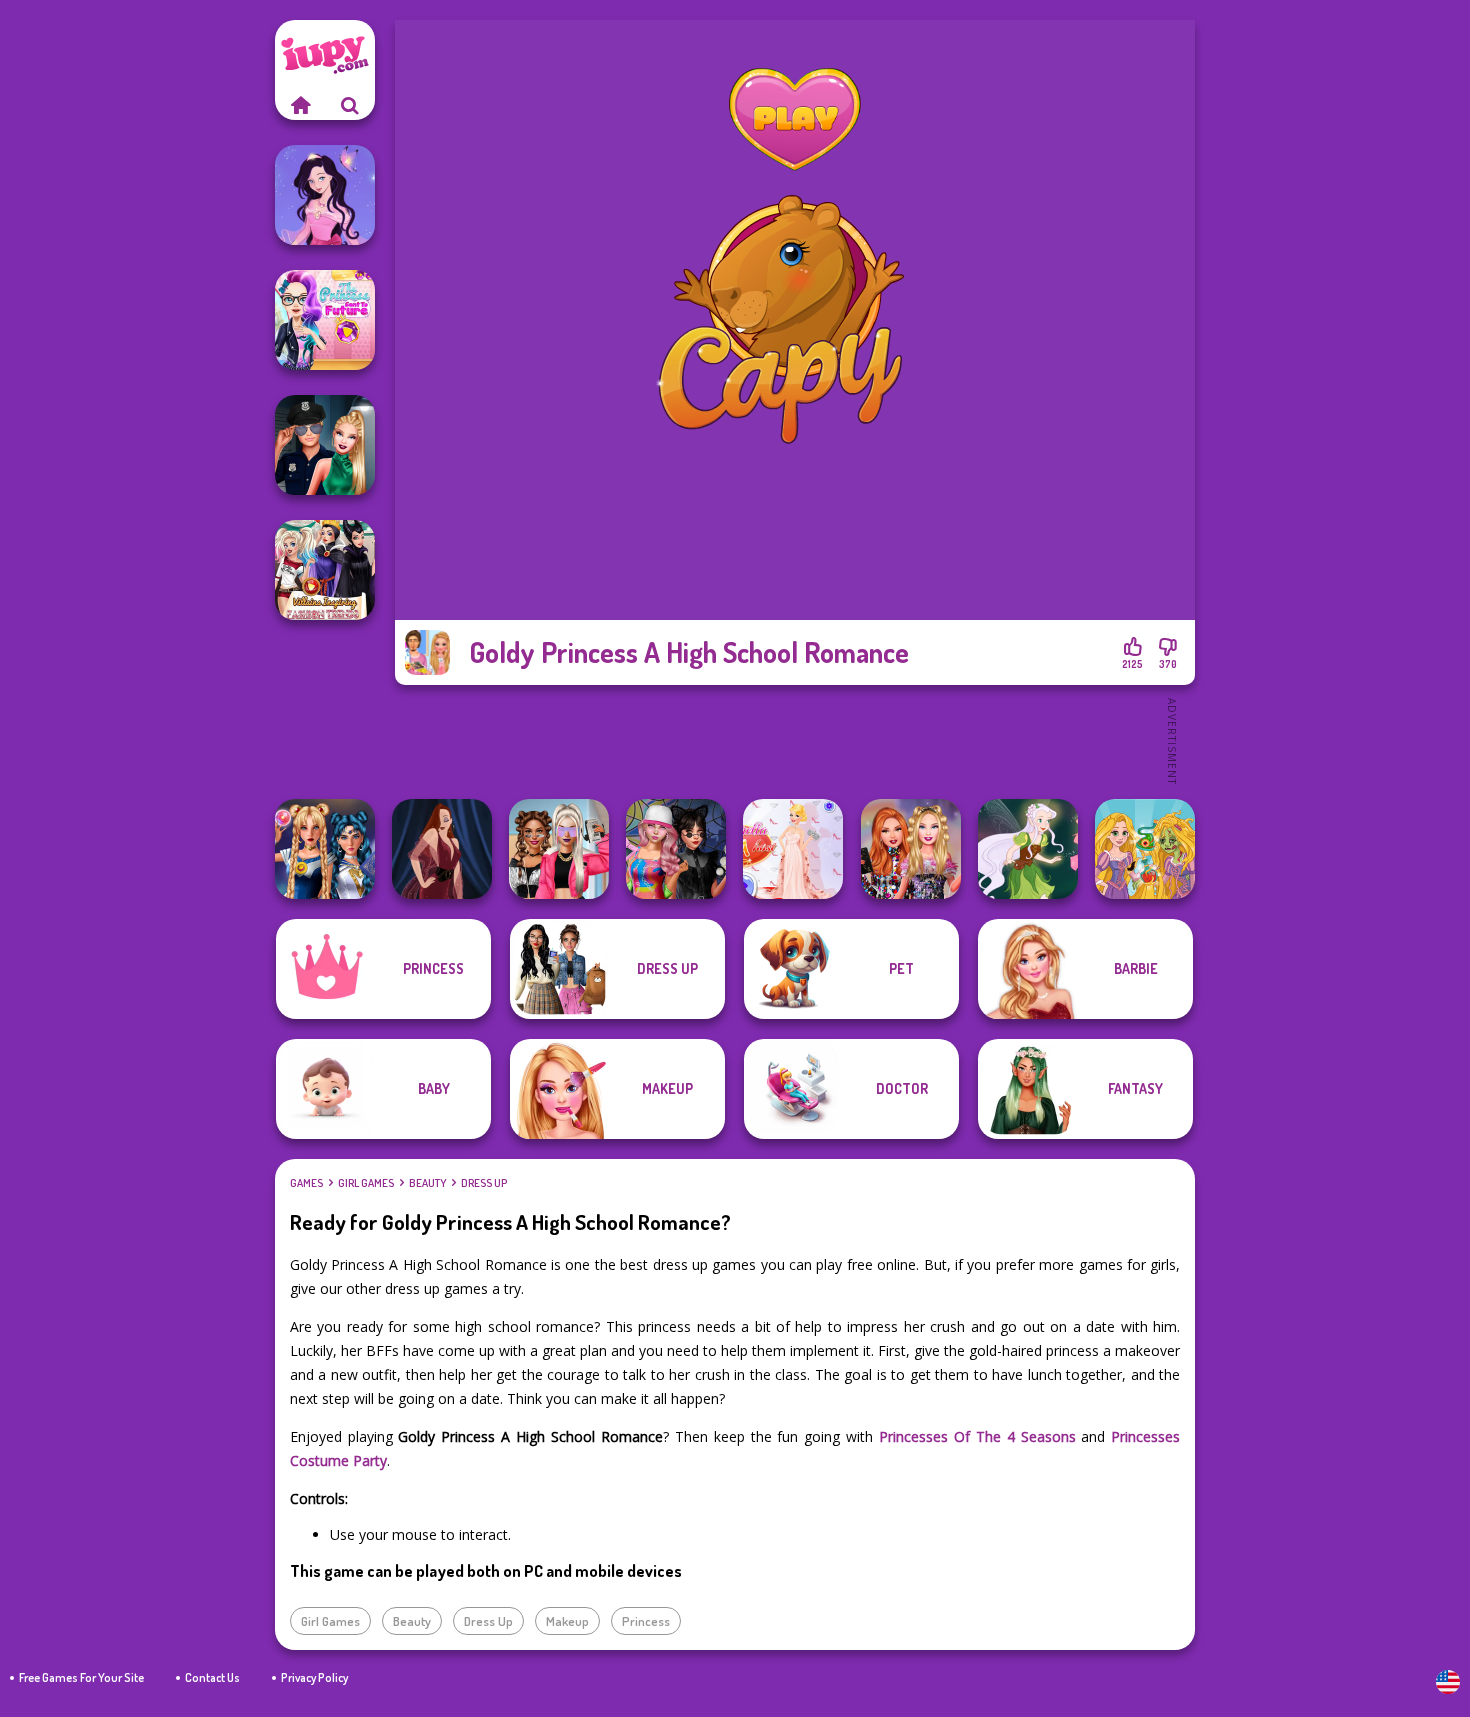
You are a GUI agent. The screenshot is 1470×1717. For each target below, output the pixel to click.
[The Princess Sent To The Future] (325, 320)
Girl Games (366, 1183)
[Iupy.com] (300, 105)
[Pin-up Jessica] (442, 849)
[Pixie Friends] (1028, 849)
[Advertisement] (795, 740)
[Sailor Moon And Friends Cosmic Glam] (325, 849)
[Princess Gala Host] (793, 849)
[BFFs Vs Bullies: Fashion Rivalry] (559, 849)
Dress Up (484, 1183)
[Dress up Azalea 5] (325, 195)
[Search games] (350, 105)
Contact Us (212, 1677)
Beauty (427, 1183)
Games (306, 1183)
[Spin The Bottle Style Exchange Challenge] (676, 849)
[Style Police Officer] (325, 445)
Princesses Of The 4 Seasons (977, 1436)
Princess (646, 1621)
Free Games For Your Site (81, 1677)
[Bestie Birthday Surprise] (911, 849)
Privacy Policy (314, 1677)
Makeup (567, 1621)
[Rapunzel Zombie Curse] (1145, 849)
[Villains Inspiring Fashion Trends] (325, 570)
